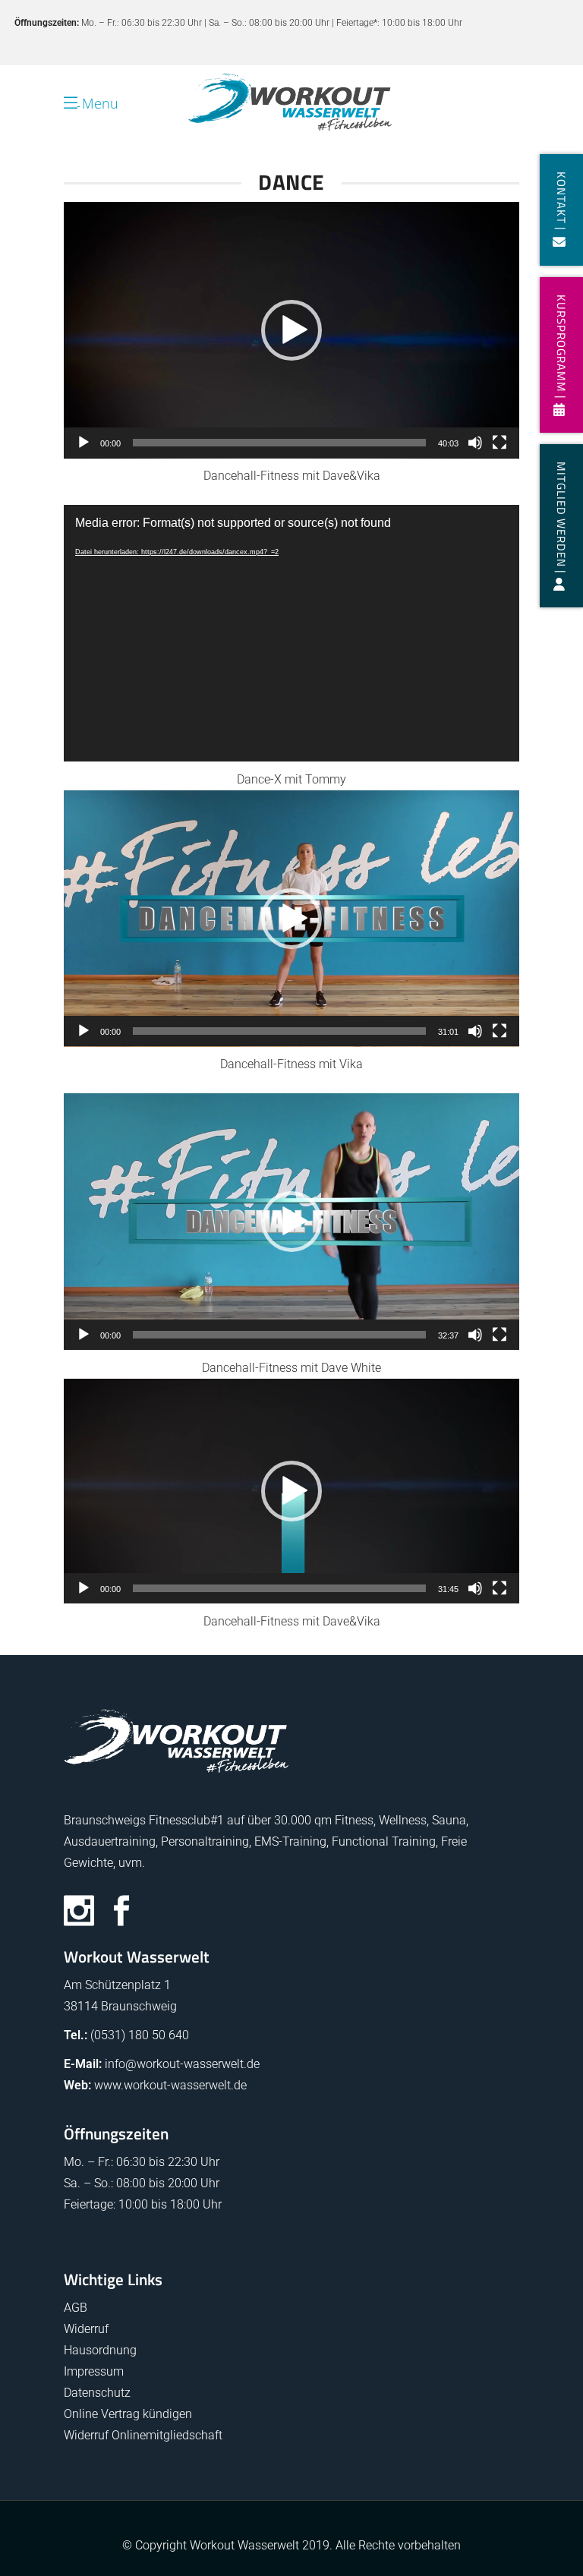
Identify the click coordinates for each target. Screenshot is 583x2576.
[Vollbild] (499, 443)
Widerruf (86, 2329)
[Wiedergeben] (84, 443)
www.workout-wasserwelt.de (170, 2085)
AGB (76, 2308)
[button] (291, 330)
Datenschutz (97, 2393)
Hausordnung (100, 2350)
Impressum (94, 2371)
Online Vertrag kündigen (128, 2414)
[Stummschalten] (475, 443)
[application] (291, 330)
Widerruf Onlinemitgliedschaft (143, 2435)
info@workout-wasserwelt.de (182, 2064)
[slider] (279, 443)
